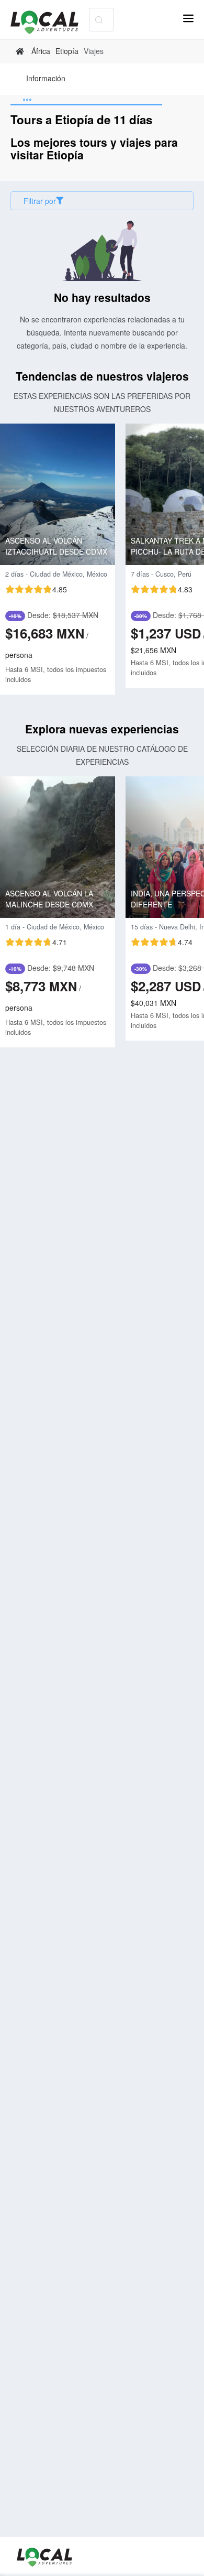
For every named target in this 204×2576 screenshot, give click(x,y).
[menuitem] (46, 79)
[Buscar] (99, 20)
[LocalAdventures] (50, 22)
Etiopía (67, 51)
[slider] (36, 589)
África (41, 51)
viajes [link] (94, 51)
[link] (21, 51)
